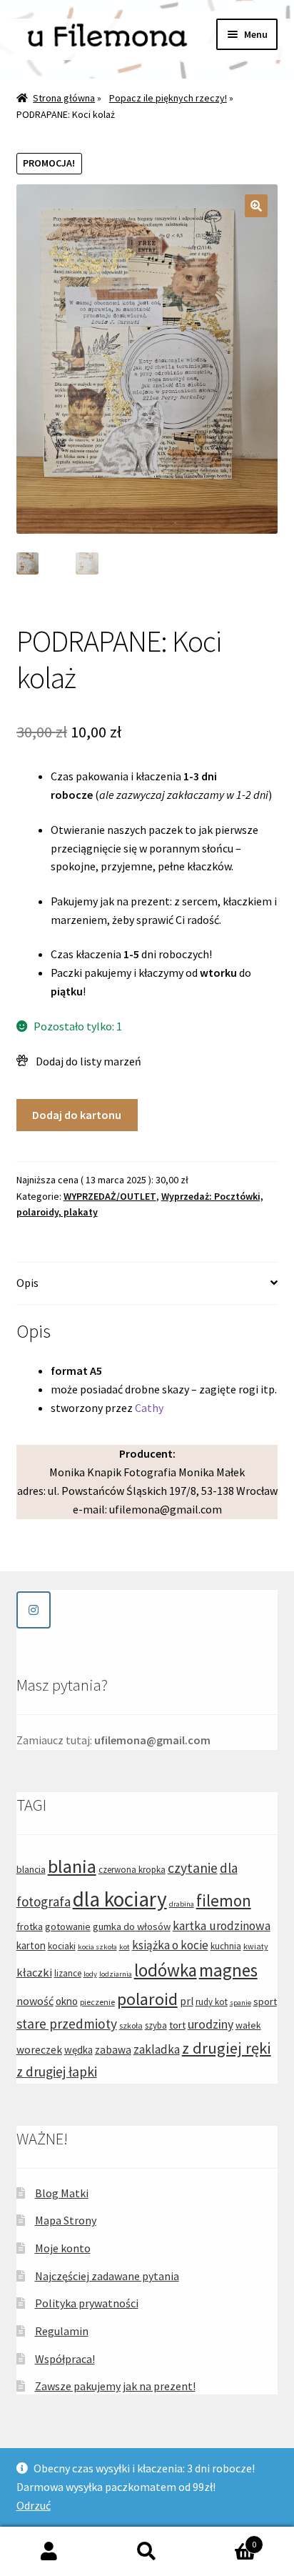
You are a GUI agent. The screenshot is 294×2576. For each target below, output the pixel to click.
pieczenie (97, 2002)
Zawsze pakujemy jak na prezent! (115, 2386)
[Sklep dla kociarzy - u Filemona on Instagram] (34, 1610)
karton (31, 1945)
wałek (248, 2025)
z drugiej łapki (57, 2072)
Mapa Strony (66, 2220)
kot (125, 1947)
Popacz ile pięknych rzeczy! (168, 98)
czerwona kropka (132, 1870)
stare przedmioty (67, 2024)
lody (90, 1974)
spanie (240, 2003)
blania (72, 1866)
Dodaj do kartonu (77, 1115)
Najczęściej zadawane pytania (107, 2276)
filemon (224, 1900)
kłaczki (34, 1972)
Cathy (149, 1408)
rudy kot (212, 2002)
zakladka (157, 2049)
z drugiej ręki (227, 2048)
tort (177, 2025)
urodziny (211, 2024)
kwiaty (256, 1946)
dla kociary (120, 1899)
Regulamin (62, 2331)
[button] (256, 206)
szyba (156, 2025)
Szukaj (147, 2552)
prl (187, 2001)
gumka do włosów (132, 1926)
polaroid (147, 1999)
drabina (182, 1904)
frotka (30, 1926)
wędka (78, 2050)
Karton (227, 2539)
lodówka (166, 1970)
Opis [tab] (27, 1283)
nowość (35, 2001)
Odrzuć (34, 2505)
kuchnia (226, 1946)
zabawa (113, 2050)
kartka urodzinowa (222, 1926)
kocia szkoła (97, 1947)
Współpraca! (65, 2359)
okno (67, 2001)
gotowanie (68, 1926)
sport (265, 2001)
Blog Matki (62, 2193)
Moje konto (63, 2248)
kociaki (62, 1946)
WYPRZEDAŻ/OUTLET (110, 1196)
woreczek (39, 2050)
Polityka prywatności (87, 2303)
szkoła (131, 2025)
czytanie (193, 1868)
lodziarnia (116, 1974)
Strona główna (64, 98)
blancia (31, 1869)
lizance (68, 1973)
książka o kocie (170, 1945)
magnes (228, 1970)
